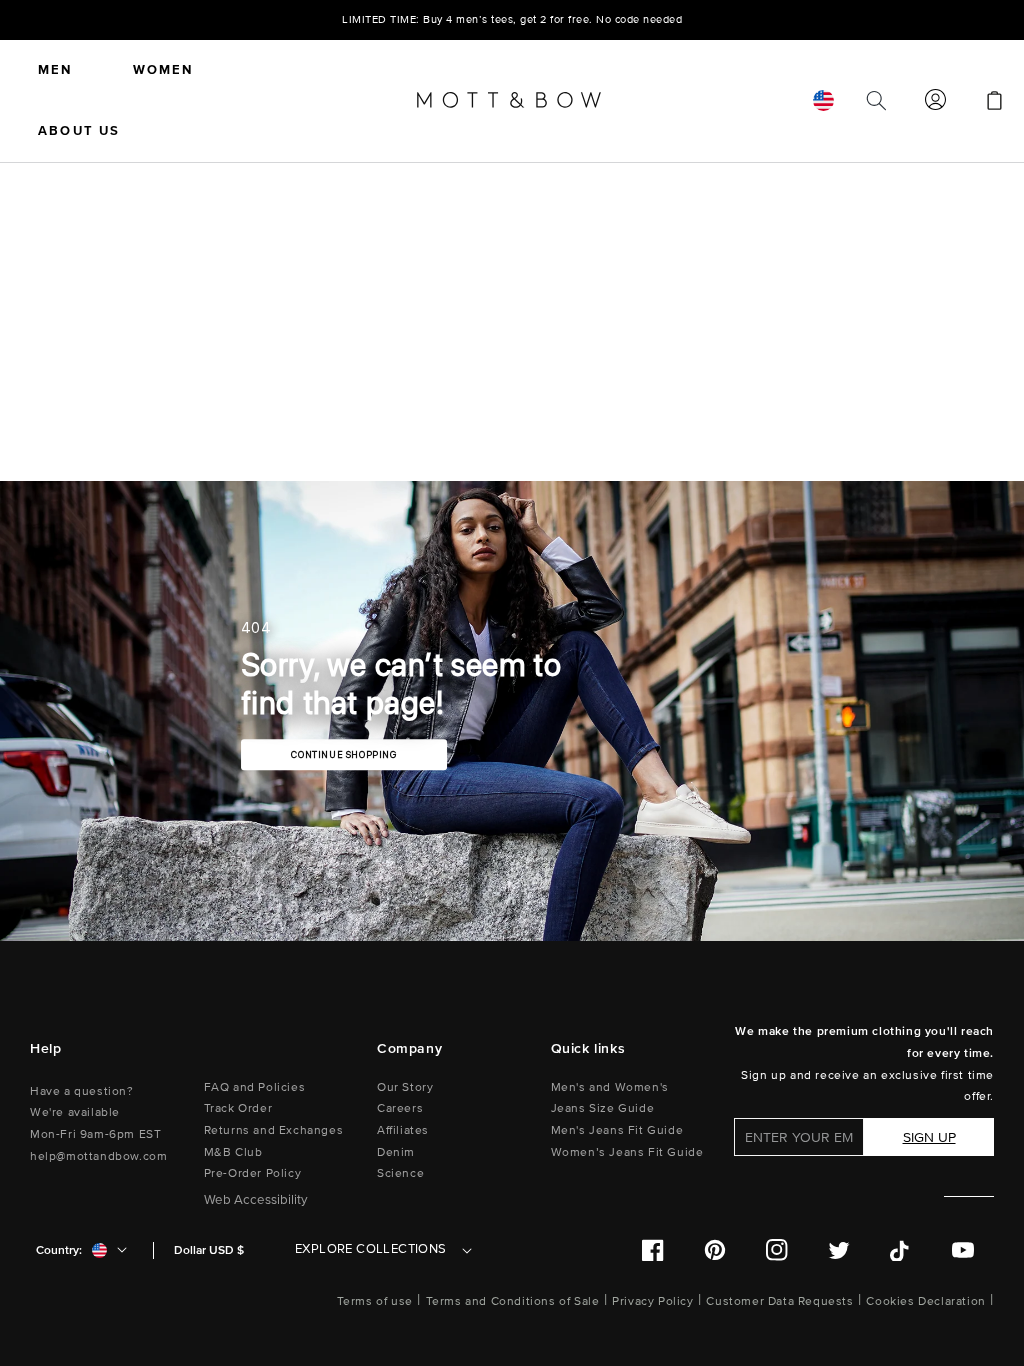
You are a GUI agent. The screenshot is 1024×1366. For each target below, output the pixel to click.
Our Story (405, 1087)
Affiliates (403, 1130)
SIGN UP (929, 1137)
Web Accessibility (256, 1200)
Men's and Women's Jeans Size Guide (610, 1098)
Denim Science (400, 1163)
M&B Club (233, 1152)
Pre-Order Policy (253, 1173)
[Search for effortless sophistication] (876, 101)
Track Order (238, 1108)
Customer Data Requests (779, 1301)
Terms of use (375, 1301)
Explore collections (371, 1249)
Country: (59, 1250)
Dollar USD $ (209, 1250)
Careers (400, 1108)
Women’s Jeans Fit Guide (627, 1152)
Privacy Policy (652, 1301)
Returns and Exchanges (274, 1130)
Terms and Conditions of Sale (513, 1301)
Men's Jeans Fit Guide (617, 1130)
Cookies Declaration (925, 1301)
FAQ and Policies (255, 1087)
